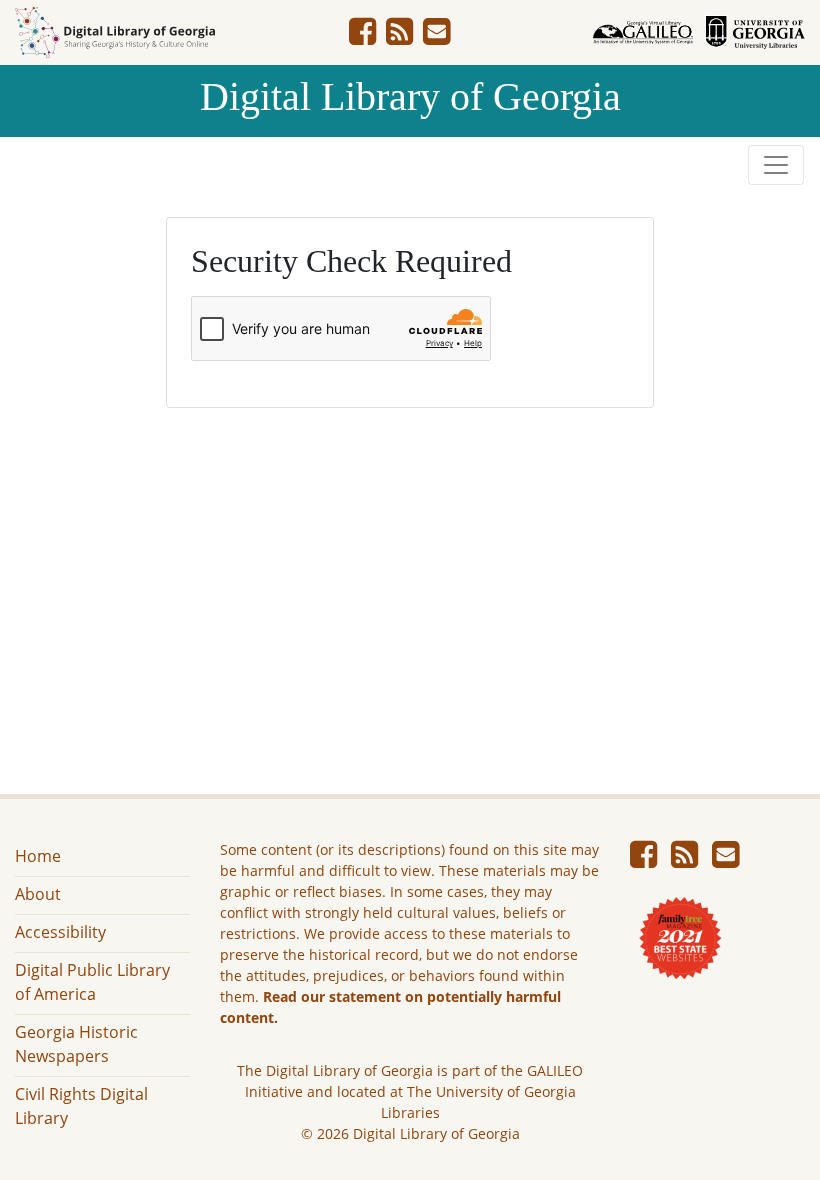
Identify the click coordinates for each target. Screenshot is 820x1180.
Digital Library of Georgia (410, 96)
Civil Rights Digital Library (81, 1106)
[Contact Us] (436, 37)
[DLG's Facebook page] (362, 37)
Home (38, 856)
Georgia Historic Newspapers (76, 1044)
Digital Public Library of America (92, 982)
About (38, 894)
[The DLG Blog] (399, 37)
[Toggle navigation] (776, 165)
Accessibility (60, 932)
